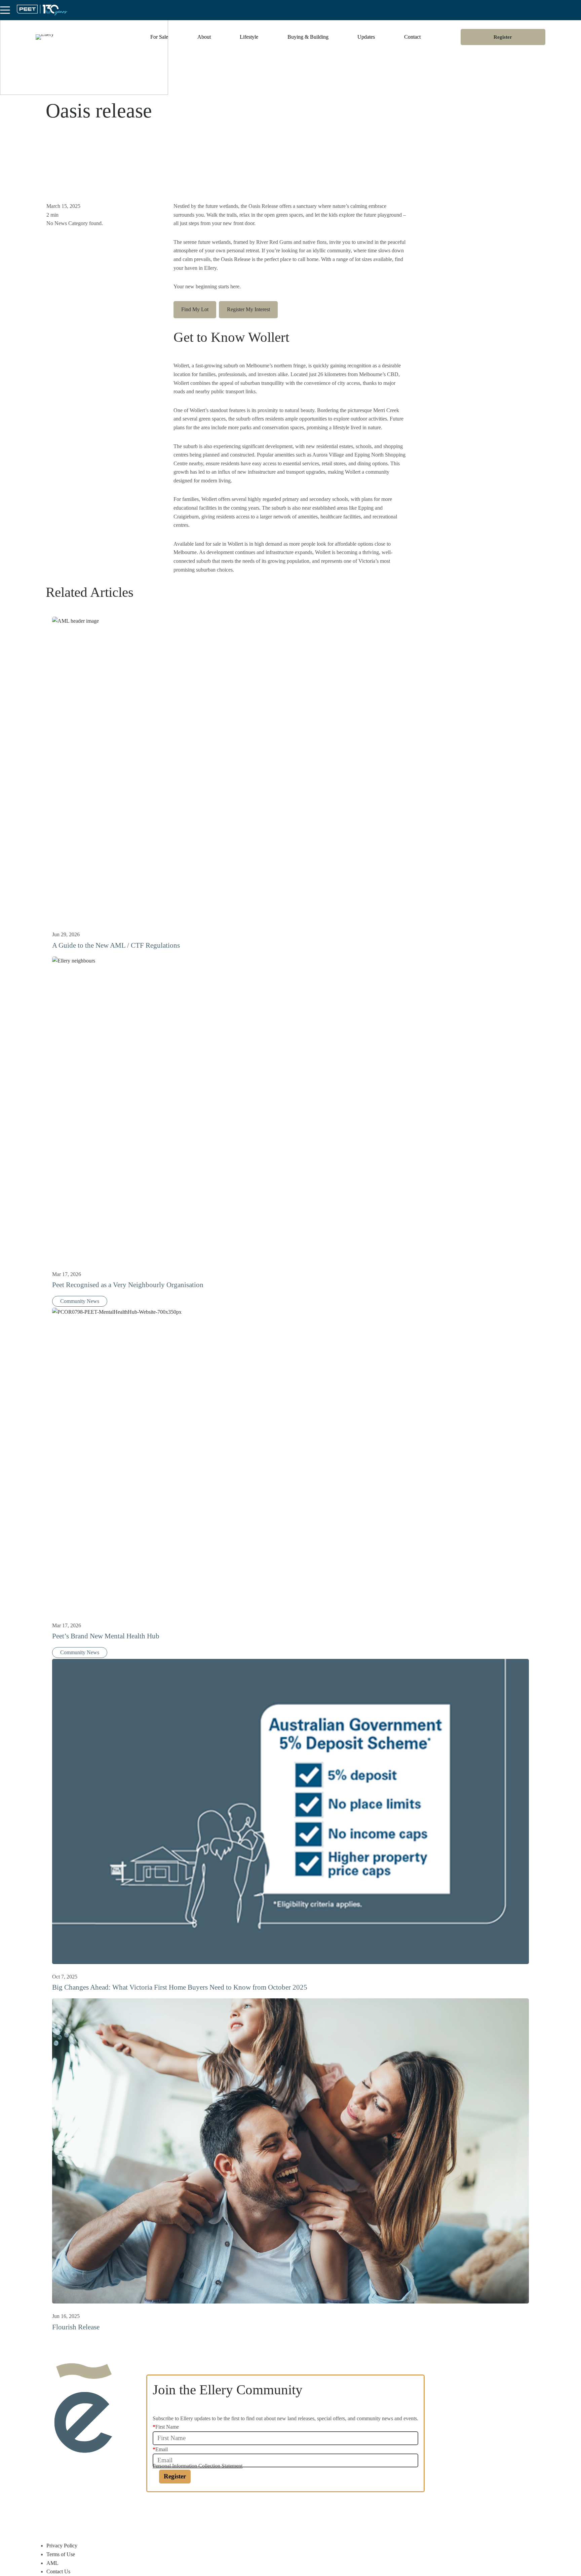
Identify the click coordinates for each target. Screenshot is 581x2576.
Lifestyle (249, 37)
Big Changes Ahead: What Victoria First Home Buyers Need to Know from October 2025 (180, 1987)
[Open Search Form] (576, 10)
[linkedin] (200, 2513)
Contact (412, 37)
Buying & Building (308, 37)
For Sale (159, 37)
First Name (166, 2427)
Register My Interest (248, 309)
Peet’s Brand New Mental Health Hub (106, 1636)
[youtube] (219, 2513)
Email (160, 2449)
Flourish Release (76, 2327)
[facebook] (162, 2513)
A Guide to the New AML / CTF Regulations (116, 945)
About (204, 37)
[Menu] (5, 10)
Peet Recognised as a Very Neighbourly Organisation (128, 1285)
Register (503, 37)
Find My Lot (195, 309)
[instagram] (181, 2513)
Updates (366, 37)
